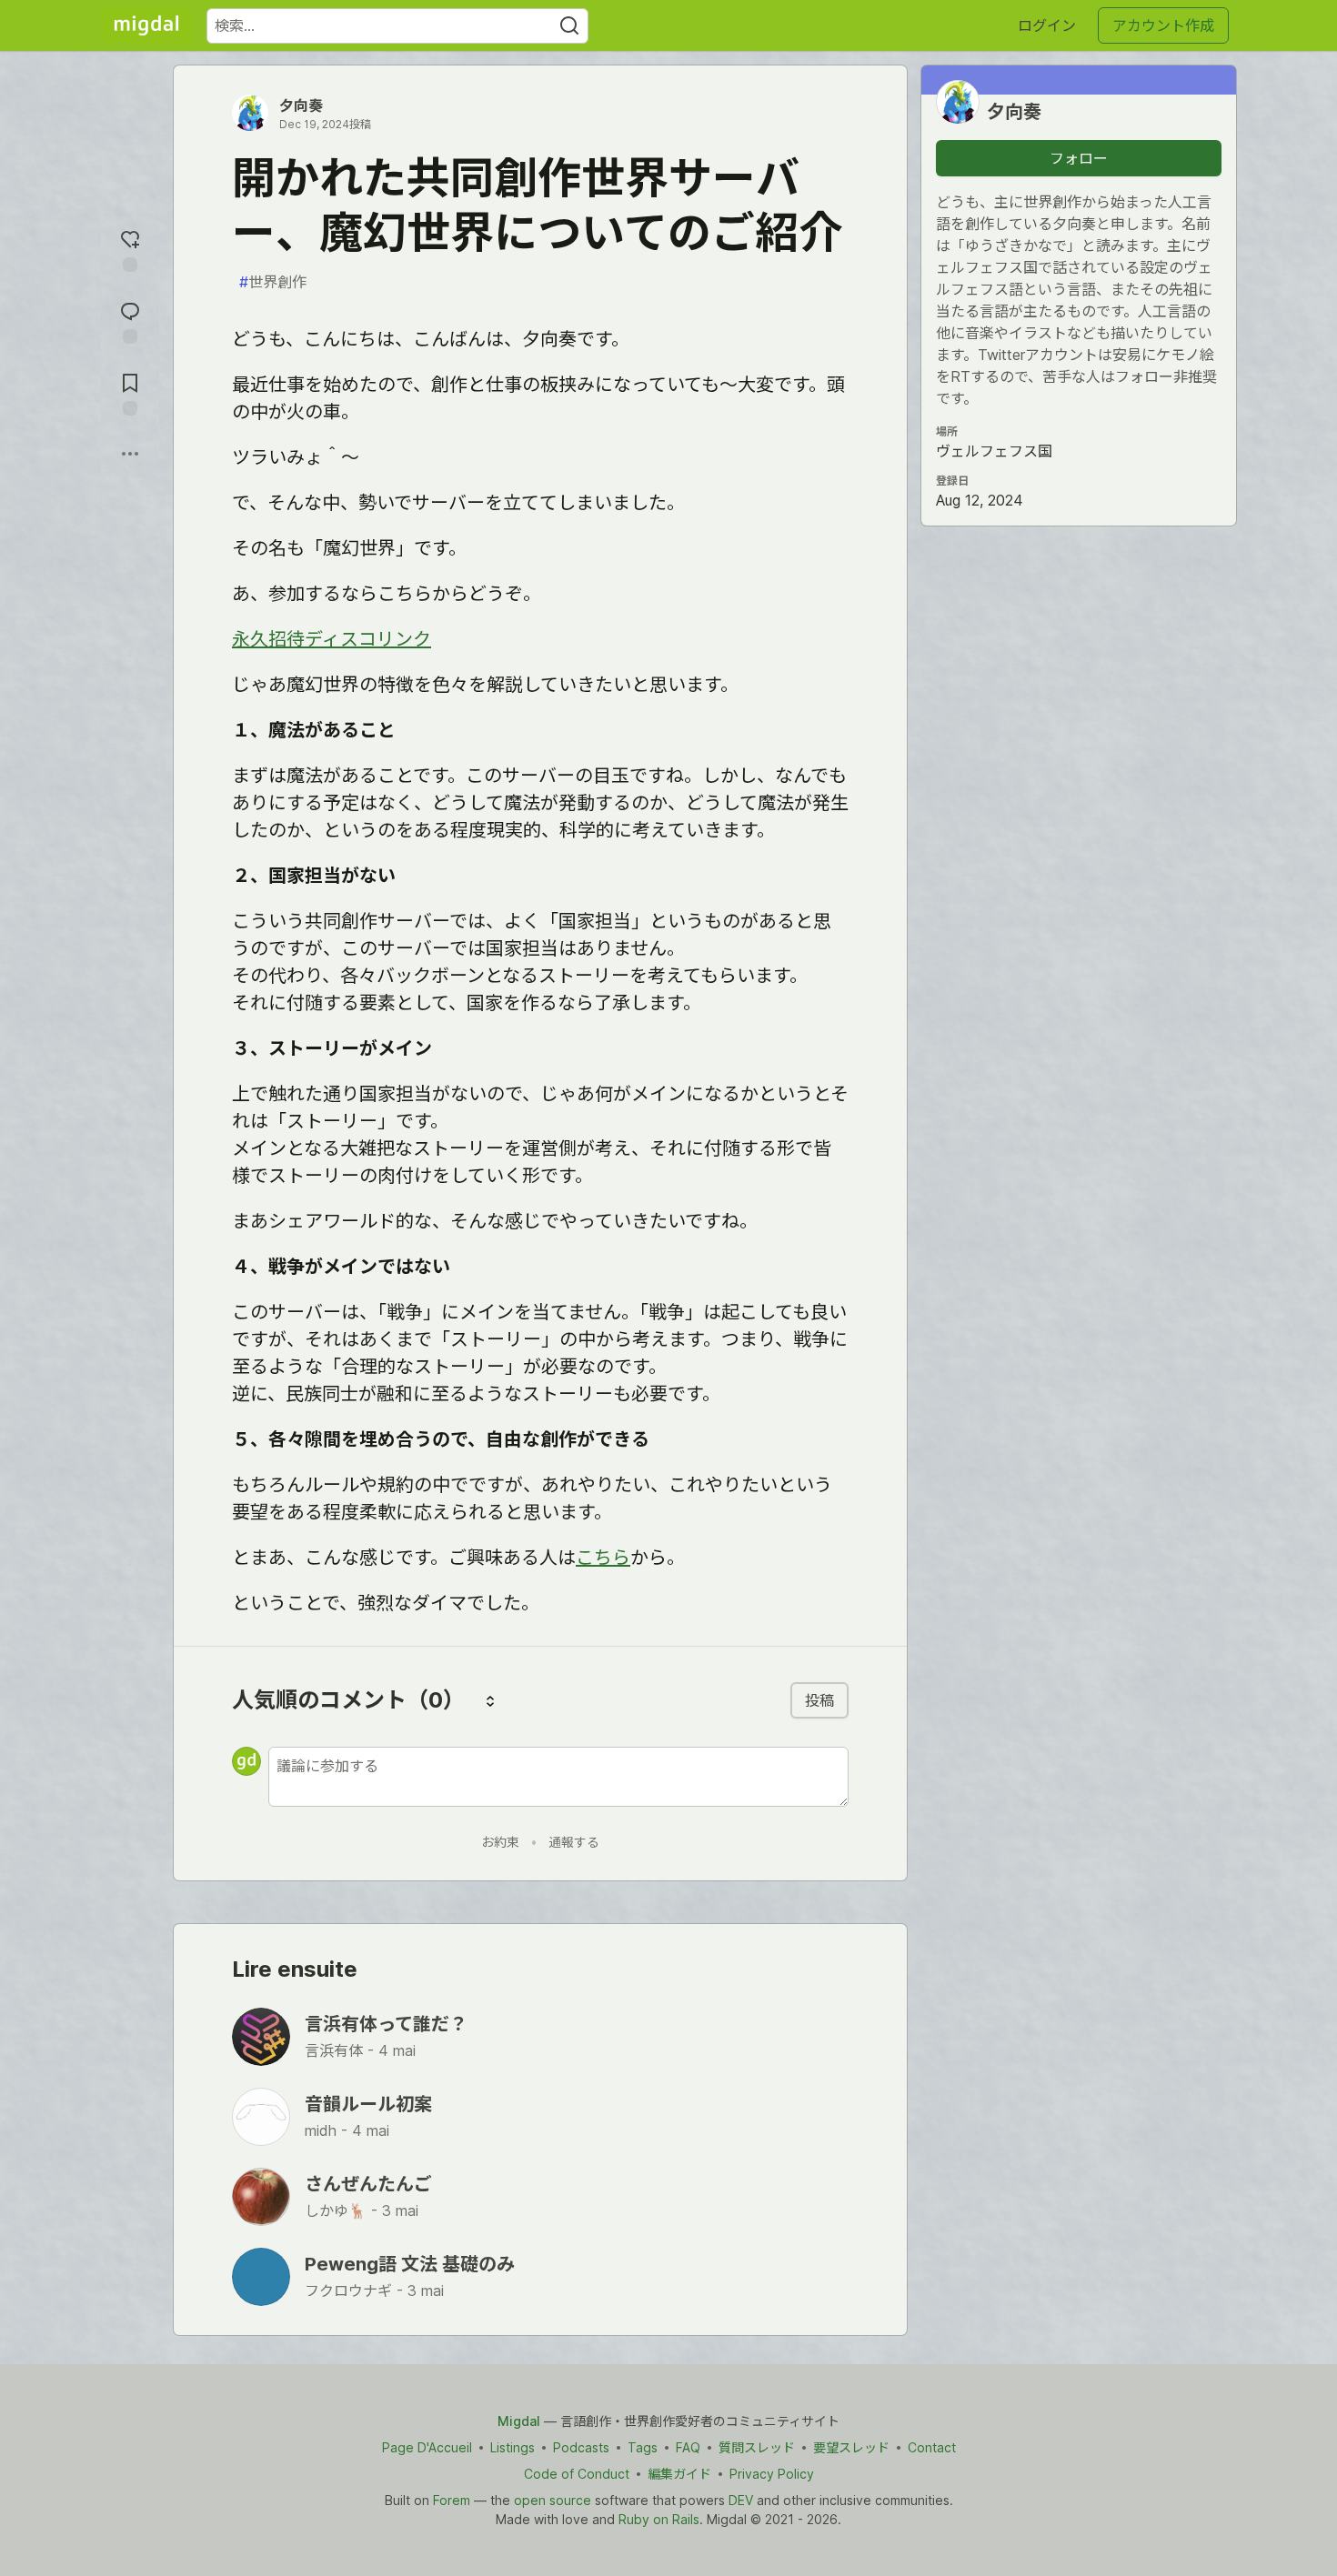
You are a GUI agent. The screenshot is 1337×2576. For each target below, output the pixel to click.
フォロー (1079, 158)
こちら (603, 1558)
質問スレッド (757, 2447)
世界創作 (273, 282)
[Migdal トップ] (146, 25)
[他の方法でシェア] (130, 454)
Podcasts (581, 2447)
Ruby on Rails (659, 2519)
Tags (643, 2447)
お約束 (500, 1842)
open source (553, 2500)
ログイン (1047, 25)
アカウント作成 (1163, 25)
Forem (452, 2500)
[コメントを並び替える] (490, 1700)
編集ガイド (679, 2474)
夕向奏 (301, 105)
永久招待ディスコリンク (332, 639)
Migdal (519, 2421)
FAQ (688, 2447)
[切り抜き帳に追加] (130, 392)
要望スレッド (851, 2447)
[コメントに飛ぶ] (130, 321)
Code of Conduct (577, 2474)
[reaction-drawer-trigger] (130, 249)
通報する (574, 1842)
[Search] (569, 26)
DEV (741, 2500)
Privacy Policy (772, 2474)
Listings (513, 2447)
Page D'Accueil (427, 2447)
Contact (932, 2447)
